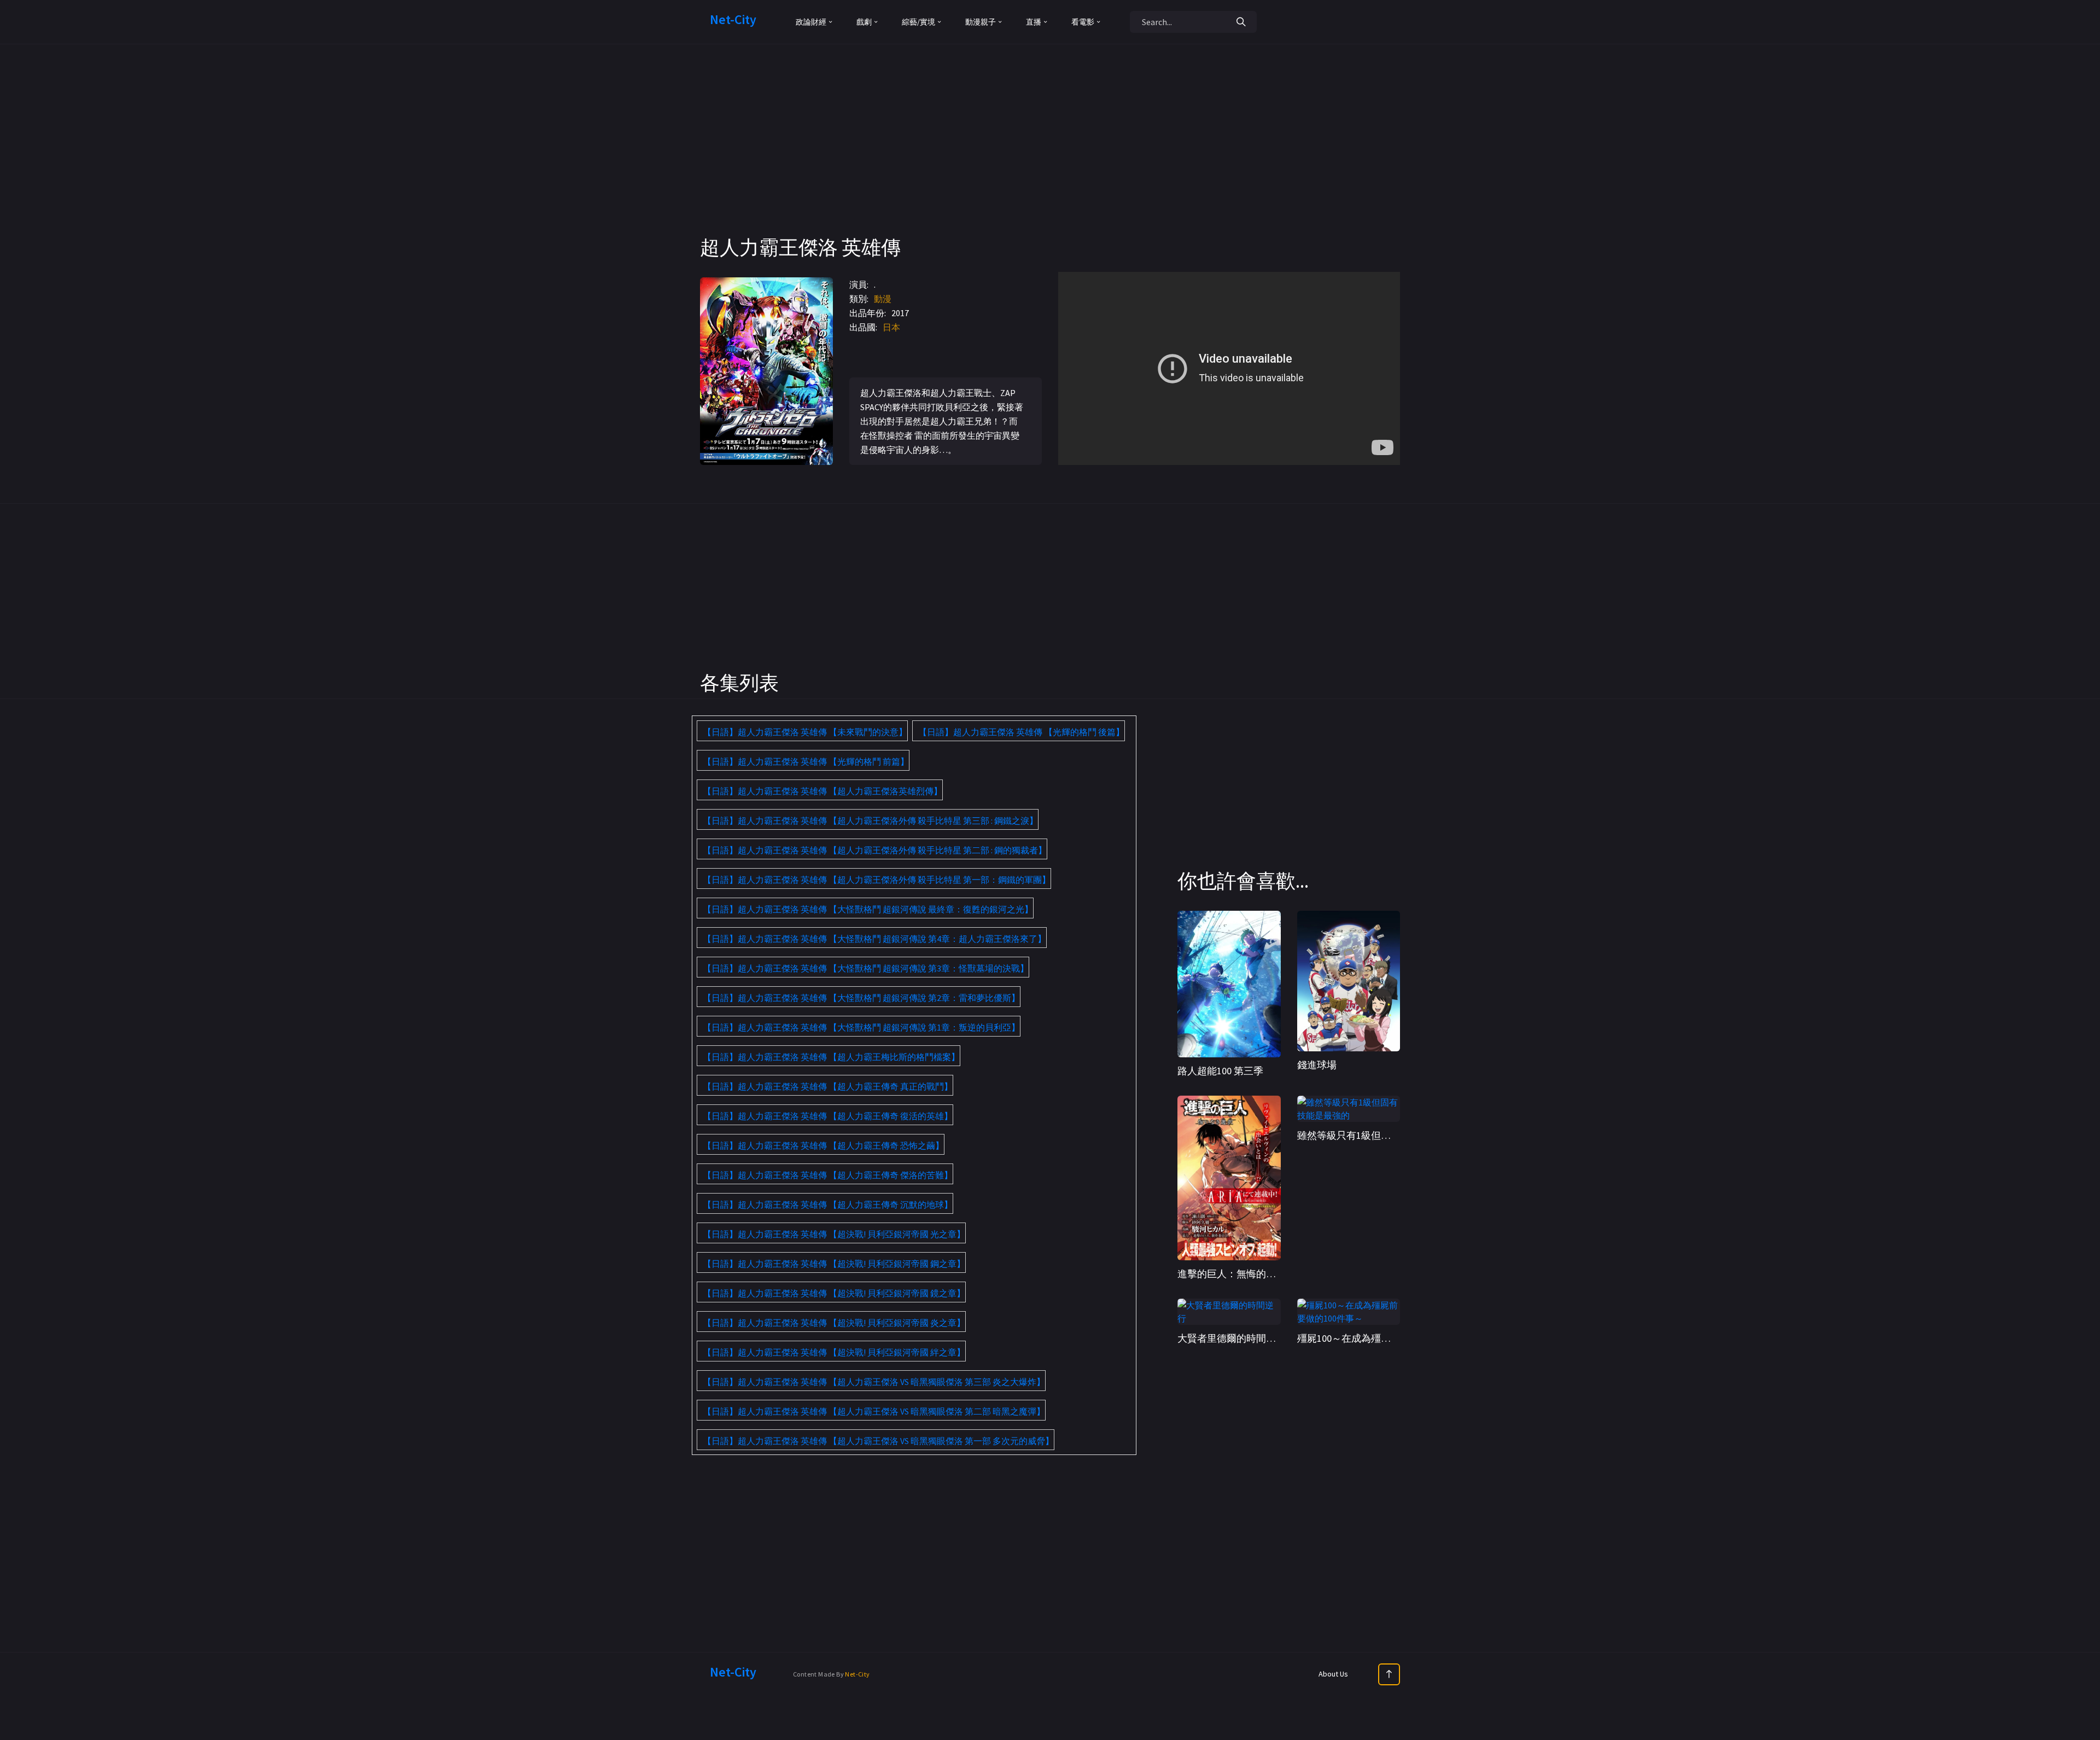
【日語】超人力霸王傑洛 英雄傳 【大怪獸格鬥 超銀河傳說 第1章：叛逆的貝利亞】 (861, 1027)
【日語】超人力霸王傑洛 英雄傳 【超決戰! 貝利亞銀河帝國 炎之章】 (834, 1323)
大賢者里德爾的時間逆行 (1232, 1338)
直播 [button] (1034, 22)
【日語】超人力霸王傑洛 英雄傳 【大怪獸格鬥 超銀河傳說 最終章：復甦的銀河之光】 (868, 909)
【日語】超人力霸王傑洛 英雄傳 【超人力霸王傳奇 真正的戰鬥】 (828, 1086)
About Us (1333, 1674)
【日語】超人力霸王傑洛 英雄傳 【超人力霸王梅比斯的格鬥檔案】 (831, 1057)
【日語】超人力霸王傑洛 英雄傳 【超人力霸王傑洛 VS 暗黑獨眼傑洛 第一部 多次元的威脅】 (878, 1441)
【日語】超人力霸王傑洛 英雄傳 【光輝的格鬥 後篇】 (1021, 732)
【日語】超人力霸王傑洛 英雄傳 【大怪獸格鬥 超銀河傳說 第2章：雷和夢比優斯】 (861, 998)
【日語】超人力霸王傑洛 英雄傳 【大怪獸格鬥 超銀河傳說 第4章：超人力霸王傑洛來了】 (874, 939)
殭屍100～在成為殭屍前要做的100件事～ (1386, 1338)
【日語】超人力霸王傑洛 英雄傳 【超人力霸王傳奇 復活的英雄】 (828, 1116)
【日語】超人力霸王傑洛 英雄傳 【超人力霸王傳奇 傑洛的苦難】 (828, 1175)
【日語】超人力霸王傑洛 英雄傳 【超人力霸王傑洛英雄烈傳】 (822, 791)
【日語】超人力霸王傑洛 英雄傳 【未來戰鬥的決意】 (805, 732)
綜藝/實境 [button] (918, 22)
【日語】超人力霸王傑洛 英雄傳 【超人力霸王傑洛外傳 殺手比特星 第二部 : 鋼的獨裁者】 (875, 850)
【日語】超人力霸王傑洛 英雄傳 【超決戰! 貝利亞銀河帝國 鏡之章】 (834, 1293)
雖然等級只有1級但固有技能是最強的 (1378, 1135)
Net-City (857, 1674)
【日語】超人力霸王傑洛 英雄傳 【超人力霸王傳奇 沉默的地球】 (828, 1204)
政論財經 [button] (811, 22)
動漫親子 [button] (981, 22)
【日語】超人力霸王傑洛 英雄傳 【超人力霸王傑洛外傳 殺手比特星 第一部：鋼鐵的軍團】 (877, 880)
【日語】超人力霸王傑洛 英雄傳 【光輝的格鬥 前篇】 (806, 761)
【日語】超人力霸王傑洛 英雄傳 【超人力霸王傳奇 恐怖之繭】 (823, 1145)
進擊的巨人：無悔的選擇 (1232, 1274)
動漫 (883, 299)
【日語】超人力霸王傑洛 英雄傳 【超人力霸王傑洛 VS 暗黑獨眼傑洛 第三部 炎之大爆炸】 (874, 1382)
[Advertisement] (1050, 159)
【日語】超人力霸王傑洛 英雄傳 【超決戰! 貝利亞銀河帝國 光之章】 (834, 1234)
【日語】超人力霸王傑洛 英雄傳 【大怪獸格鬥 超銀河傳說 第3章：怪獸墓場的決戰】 (866, 968)
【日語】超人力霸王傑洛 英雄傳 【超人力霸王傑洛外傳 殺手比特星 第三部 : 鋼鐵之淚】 (870, 820)
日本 (891, 327)
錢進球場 (1317, 1065)
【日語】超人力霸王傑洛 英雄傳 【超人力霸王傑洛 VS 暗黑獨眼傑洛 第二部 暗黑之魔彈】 (874, 1411)
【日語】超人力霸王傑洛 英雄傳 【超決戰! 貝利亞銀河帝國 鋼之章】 (834, 1264)
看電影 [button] (1083, 22)
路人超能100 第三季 (1220, 1071)
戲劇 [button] (864, 22)
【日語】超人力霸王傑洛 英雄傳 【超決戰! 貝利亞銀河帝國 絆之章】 (834, 1352)
